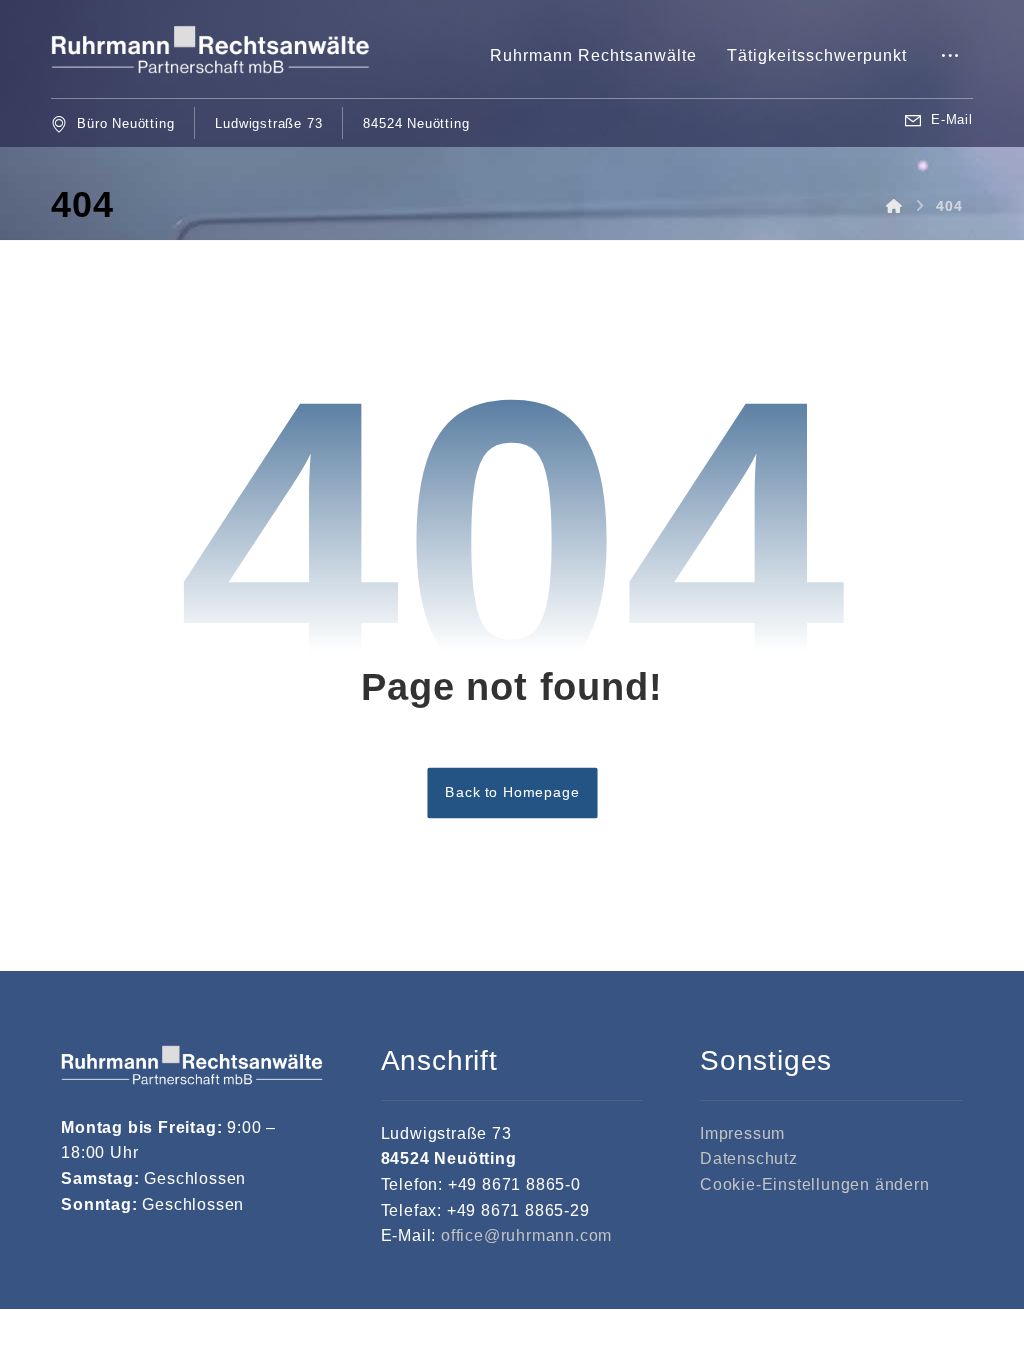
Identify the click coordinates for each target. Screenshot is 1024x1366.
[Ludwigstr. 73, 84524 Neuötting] (211, 49)
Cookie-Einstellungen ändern (815, 1184)
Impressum (742, 1133)
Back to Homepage (512, 791)
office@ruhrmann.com (526, 1235)
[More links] (950, 56)
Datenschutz (749, 1158)
